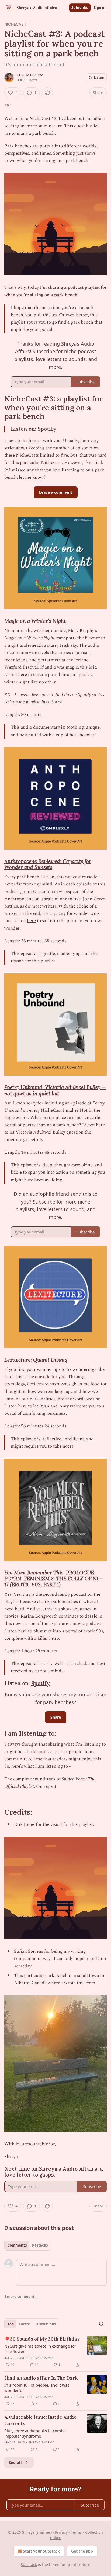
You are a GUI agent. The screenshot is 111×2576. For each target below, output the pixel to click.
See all (15, 2462)
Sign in (100, 8)
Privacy (61, 2532)
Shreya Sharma (30, 75)
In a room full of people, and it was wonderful (37, 2388)
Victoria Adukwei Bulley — (75, 1087)
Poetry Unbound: (25, 1087)
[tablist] (28, 2245)
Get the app (82, 2551)
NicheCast (15, 24)
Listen (99, 78)
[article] (55, 2352)
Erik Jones (24, 1824)
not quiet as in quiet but (32, 1093)
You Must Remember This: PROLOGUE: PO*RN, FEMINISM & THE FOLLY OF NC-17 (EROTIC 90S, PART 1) (53, 1579)
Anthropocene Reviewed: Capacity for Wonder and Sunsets (48, 864)
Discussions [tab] (46, 2324)
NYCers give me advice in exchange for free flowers (40, 2349)
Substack (29, 2565)
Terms (76, 2532)
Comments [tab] (17, 2245)
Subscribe (80, 8)
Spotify (47, 429)
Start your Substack (41, 2551)
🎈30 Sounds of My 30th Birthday (42, 2339)
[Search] (101, 2324)
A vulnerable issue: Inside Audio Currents (40, 2420)
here (22, 675)
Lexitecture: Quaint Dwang (36, 1360)
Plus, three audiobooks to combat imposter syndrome (36, 2433)
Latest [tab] (25, 2324)
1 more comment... (21, 2297)
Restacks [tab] (40, 2245)
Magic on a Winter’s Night (35, 621)
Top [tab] (11, 2324)
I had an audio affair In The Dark (41, 2378)
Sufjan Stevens (29, 1951)
